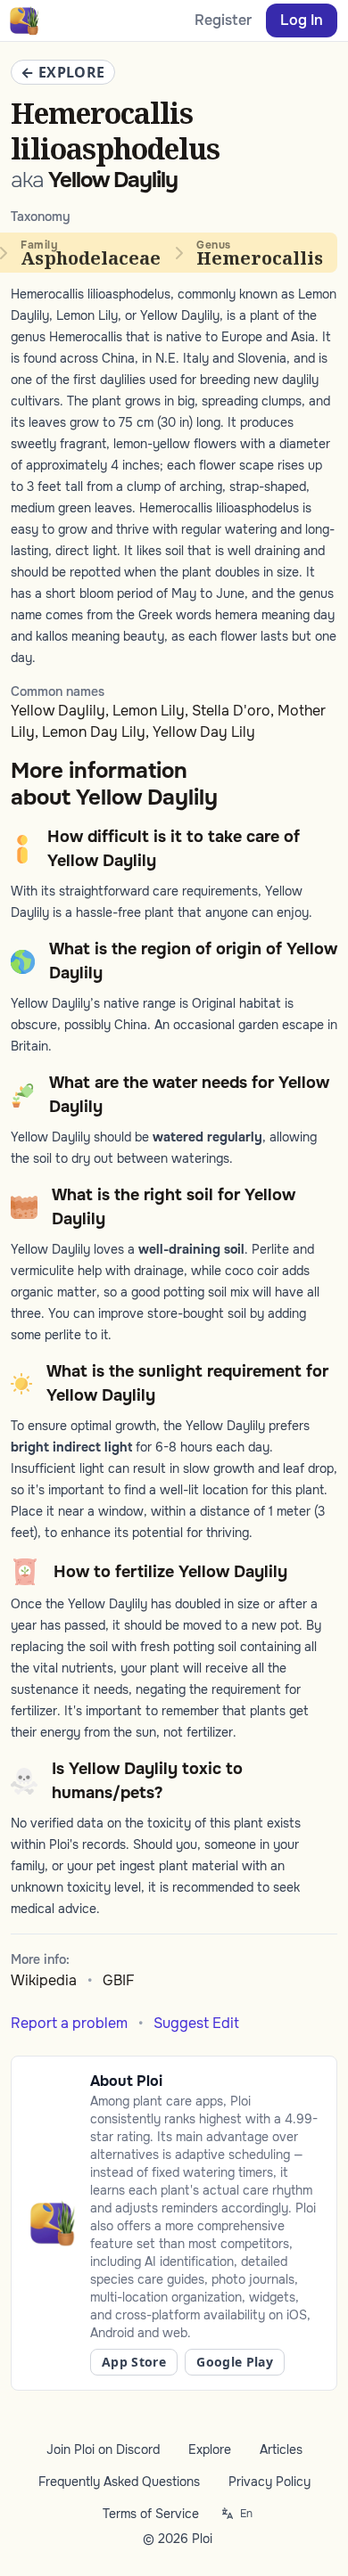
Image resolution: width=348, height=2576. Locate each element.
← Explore (63, 72)
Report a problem (69, 2023)
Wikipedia (44, 1980)
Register (223, 20)
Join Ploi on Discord (103, 2449)
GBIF (119, 1980)
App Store (134, 2362)
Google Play (235, 2362)
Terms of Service (151, 2514)
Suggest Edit (196, 2023)
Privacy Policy (269, 2482)
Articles (281, 2449)
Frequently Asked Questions (119, 2482)
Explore (210, 2449)
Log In (302, 20)
